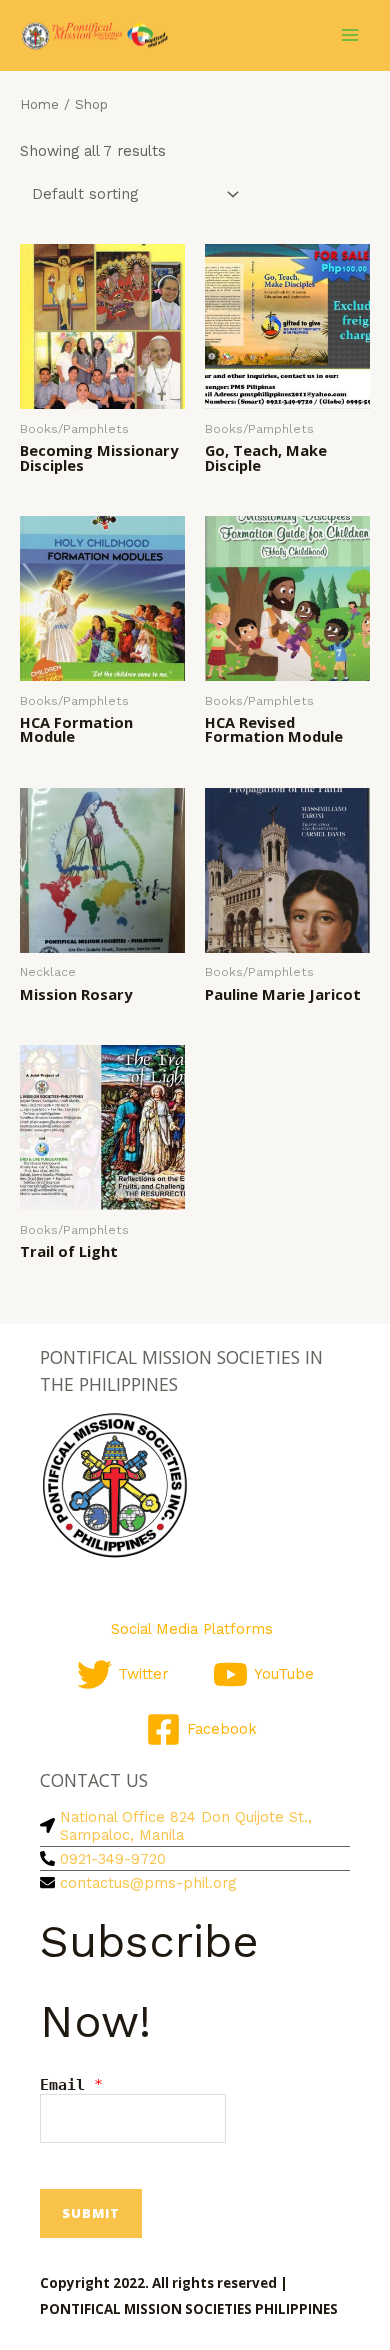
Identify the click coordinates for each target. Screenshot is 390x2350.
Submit (91, 2213)
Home (39, 104)
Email (71, 2085)
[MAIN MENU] (350, 35)
